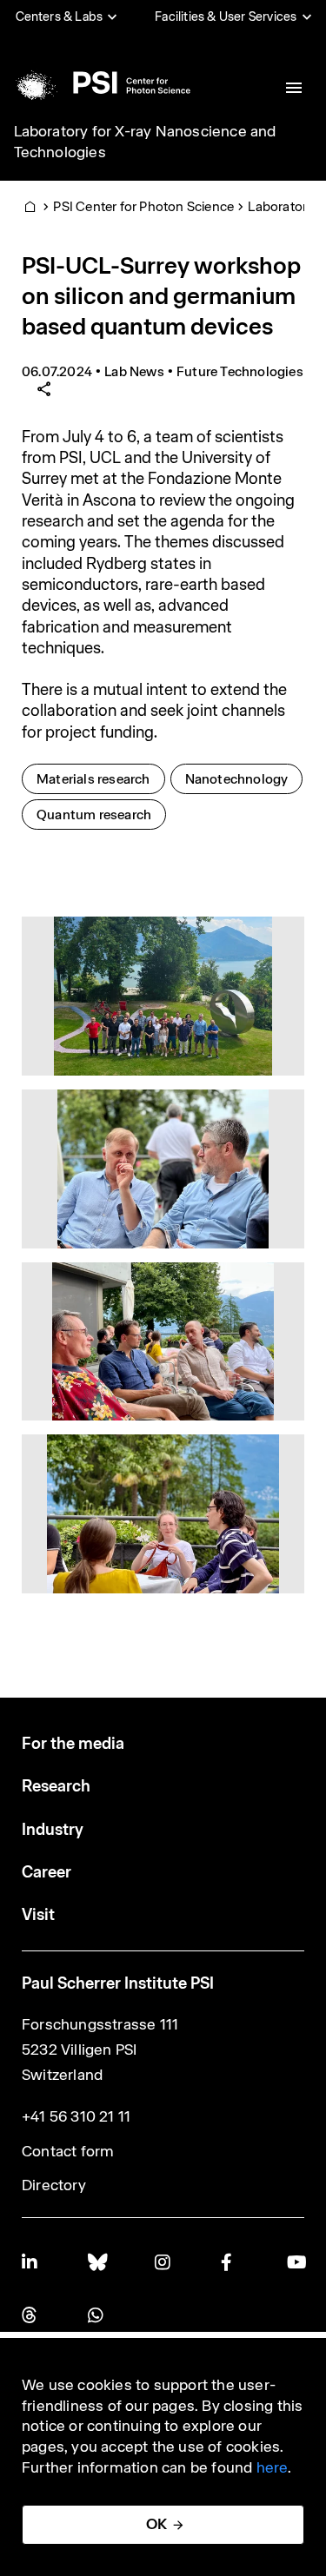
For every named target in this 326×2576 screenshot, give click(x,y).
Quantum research (101, 814)
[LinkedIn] (30, 2262)
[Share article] (44, 390)
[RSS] (30, 2315)
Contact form (68, 2151)
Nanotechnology (244, 778)
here (273, 2467)
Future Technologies (240, 371)
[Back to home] (101, 83)
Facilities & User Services (226, 17)
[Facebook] (230, 2262)
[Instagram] (163, 2262)
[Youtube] (296, 2262)
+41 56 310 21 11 (76, 2116)
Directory (54, 2185)
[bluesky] (96, 2262)
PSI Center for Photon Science (143, 206)
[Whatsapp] (96, 2315)
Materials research (100, 778)
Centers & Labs (60, 17)
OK (156, 2524)
